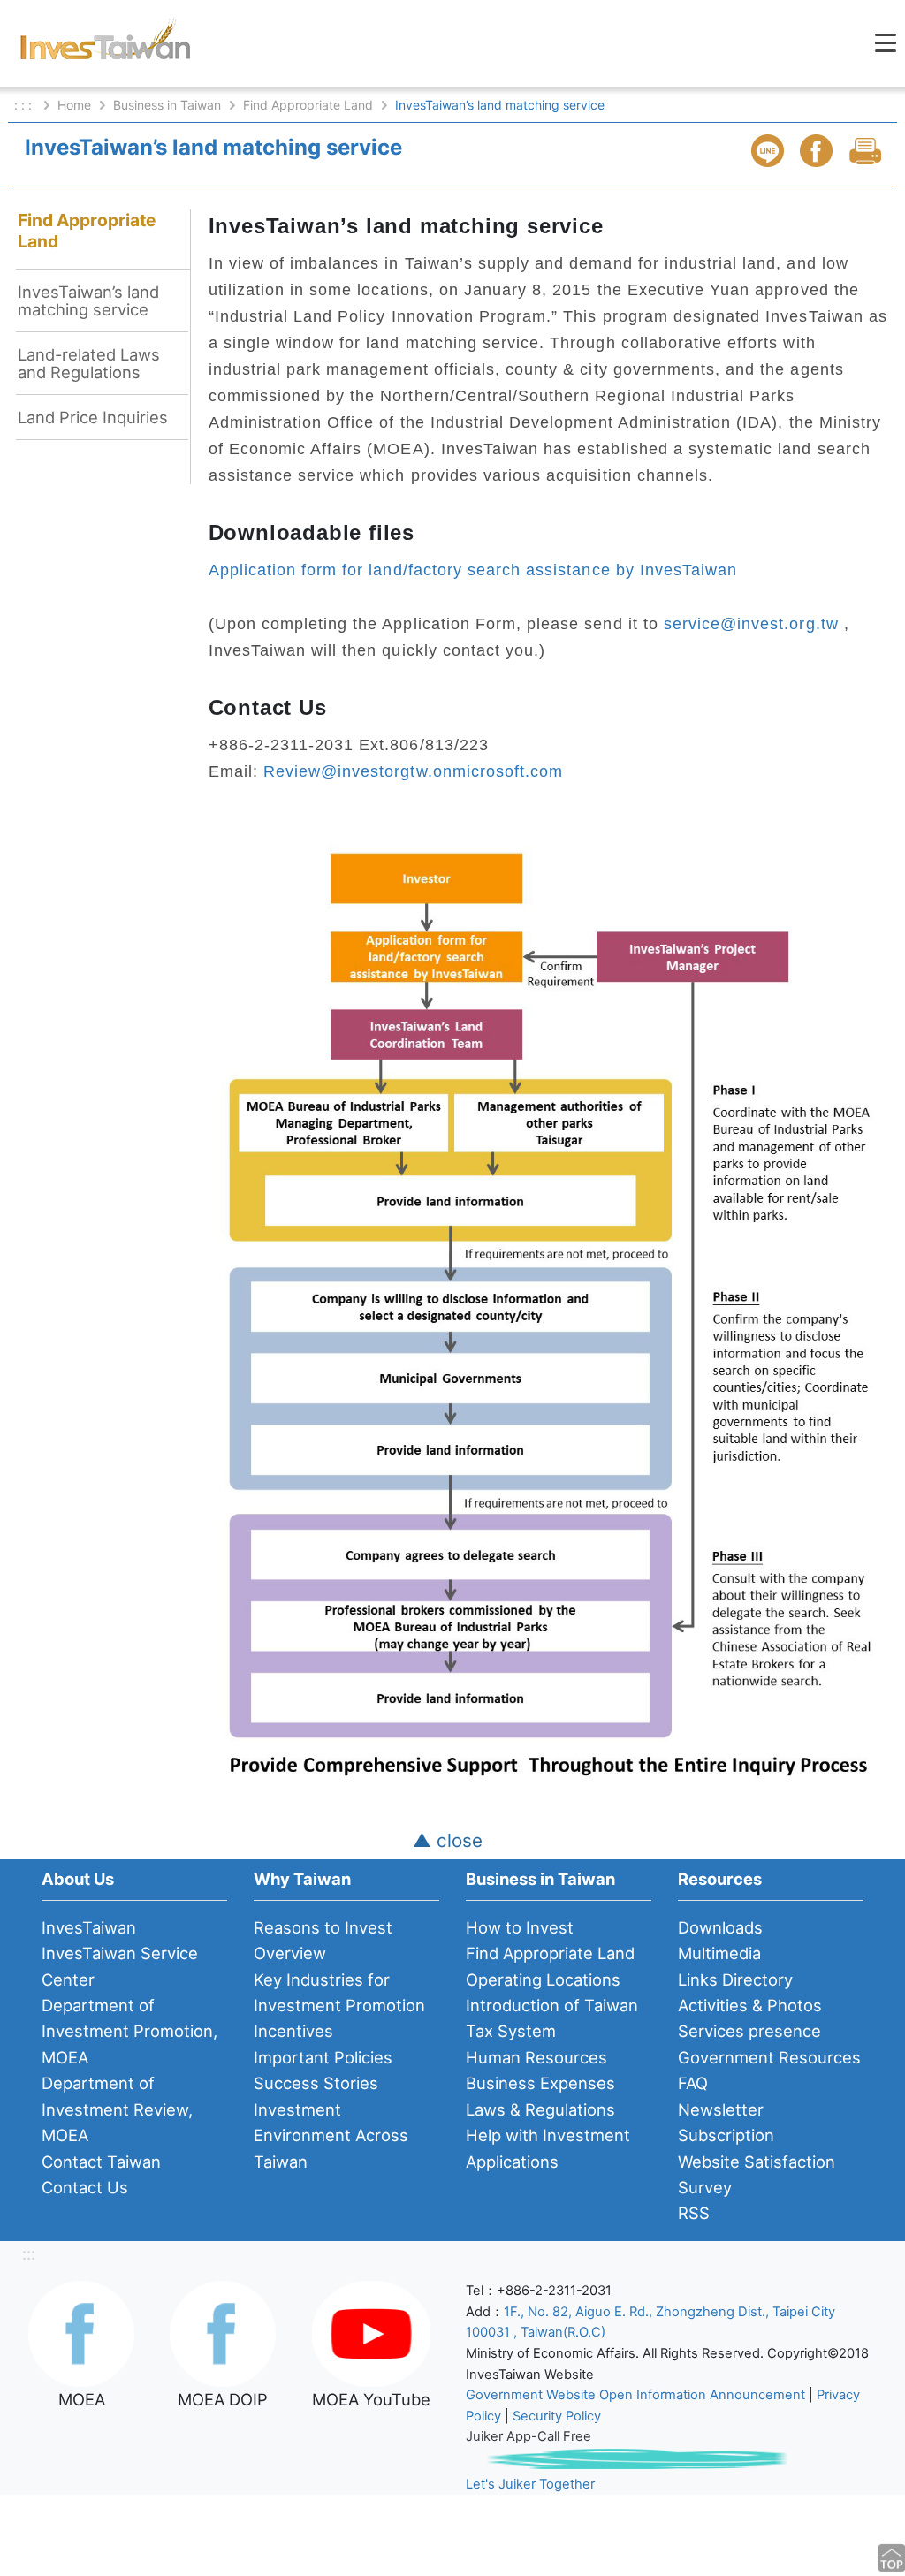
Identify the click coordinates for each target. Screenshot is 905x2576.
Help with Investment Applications (548, 2148)
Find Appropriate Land (308, 105)
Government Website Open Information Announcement (635, 2395)
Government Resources (769, 2057)
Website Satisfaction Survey (757, 2174)
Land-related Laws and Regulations (89, 363)
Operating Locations (543, 1979)
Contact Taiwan (101, 2162)
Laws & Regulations (540, 2109)
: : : (25, 105)
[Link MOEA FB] (81, 2332)
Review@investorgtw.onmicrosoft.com (413, 771)
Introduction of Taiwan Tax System (552, 2018)
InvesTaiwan (89, 1927)
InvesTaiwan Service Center (120, 1966)
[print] (867, 151)
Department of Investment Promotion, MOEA (129, 2031)
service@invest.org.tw (751, 623)
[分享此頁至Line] (770, 151)
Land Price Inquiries (93, 417)
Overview (290, 1953)
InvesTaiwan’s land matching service (88, 300)
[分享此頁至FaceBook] (818, 151)
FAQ (693, 2083)
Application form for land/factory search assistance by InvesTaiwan (473, 570)
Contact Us (85, 2187)
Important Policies (323, 2057)
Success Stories (316, 2083)
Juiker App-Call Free (529, 2436)
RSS (694, 2213)
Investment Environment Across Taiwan (331, 2135)
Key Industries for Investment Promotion (339, 1992)
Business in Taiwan (167, 105)
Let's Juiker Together (530, 2484)
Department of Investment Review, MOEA (117, 2109)
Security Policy (557, 2416)
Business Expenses (540, 2083)
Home (74, 105)
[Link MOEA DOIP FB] (223, 2332)
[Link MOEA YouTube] (371, 2332)
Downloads (720, 1927)
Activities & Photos (750, 2005)
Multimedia (719, 1953)
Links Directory (735, 1979)
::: (29, 2253)
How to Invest (520, 1927)
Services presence (749, 2031)
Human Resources (536, 2057)
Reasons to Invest (323, 1927)
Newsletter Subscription (726, 2122)
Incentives (293, 2031)
